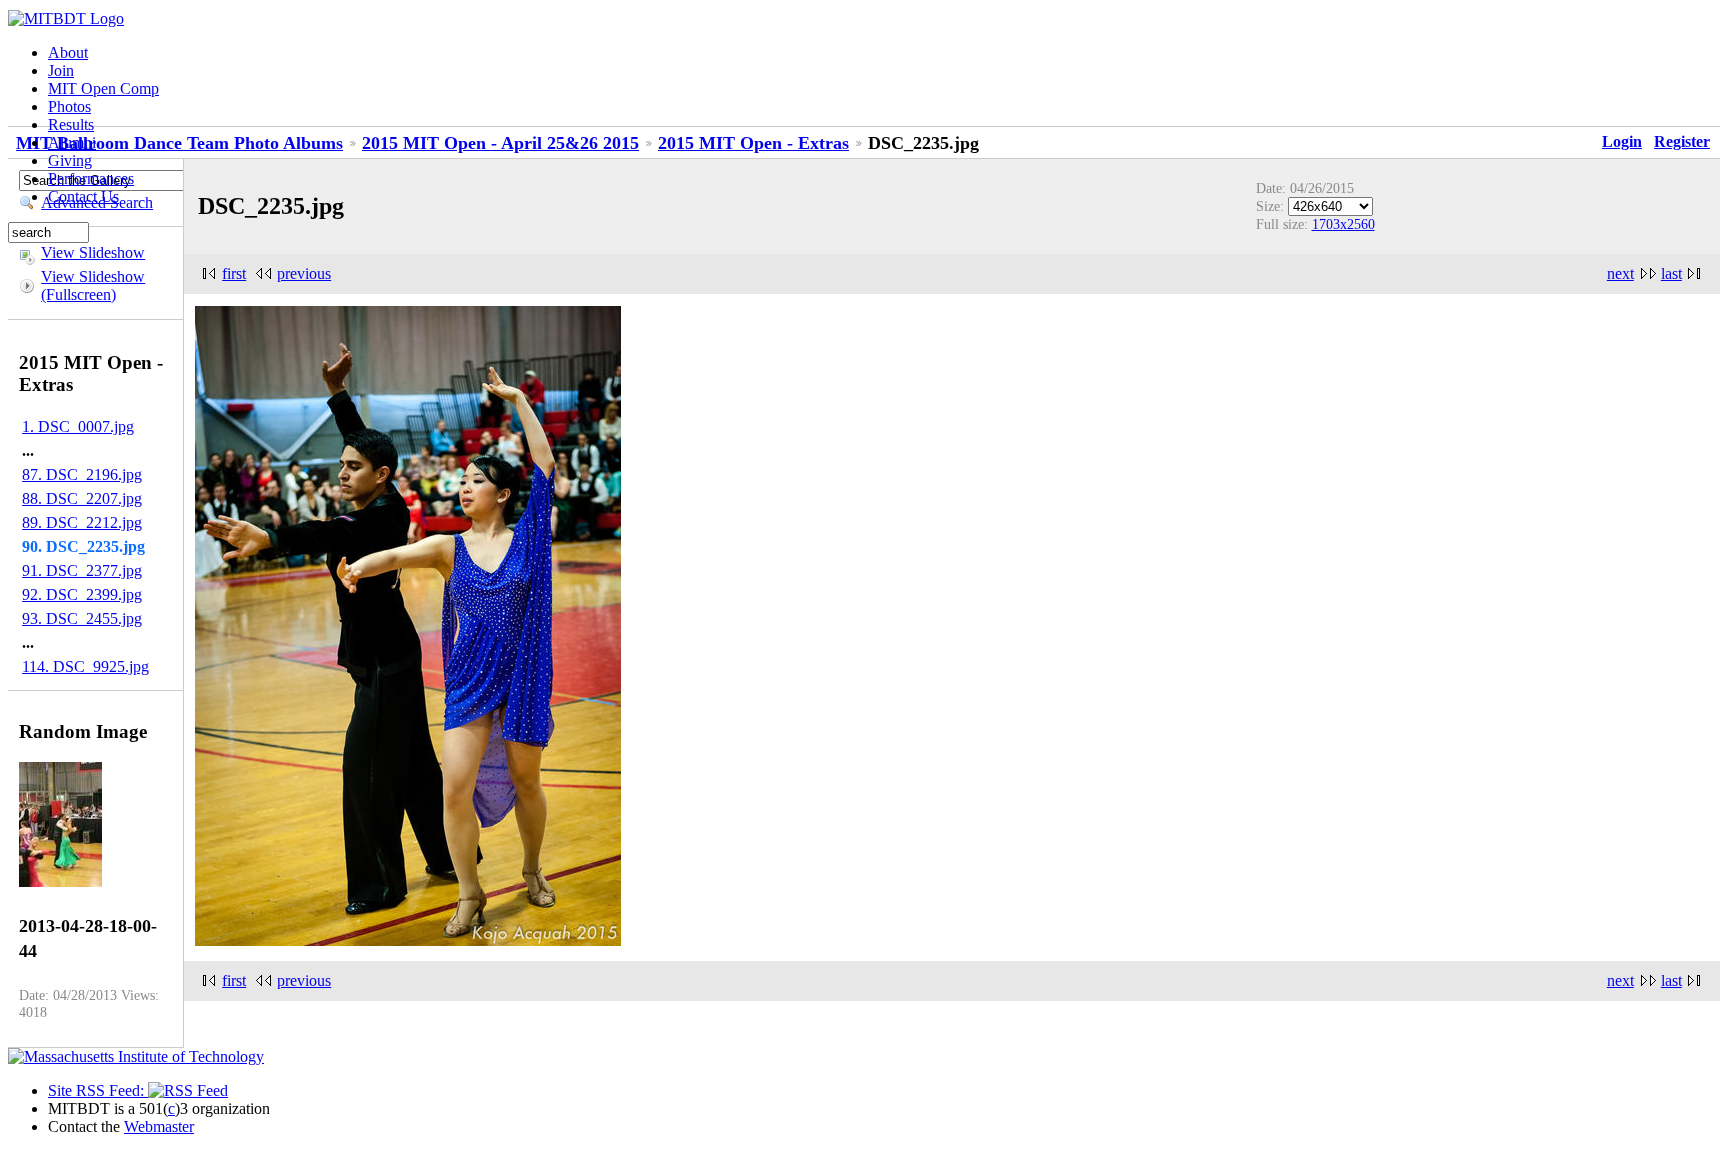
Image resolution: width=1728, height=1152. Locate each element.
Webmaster (159, 1126)
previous (304, 273)
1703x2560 (1343, 224)
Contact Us (83, 196)
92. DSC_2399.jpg (82, 594)
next (1620, 273)
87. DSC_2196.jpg (82, 474)
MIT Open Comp (103, 88)
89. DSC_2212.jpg (82, 522)
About (68, 52)
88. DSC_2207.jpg (82, 498)
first (234, 273)
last (1671, 273)
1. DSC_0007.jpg (78, 426)
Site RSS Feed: (98, 1090)
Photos (69, 106)
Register (1682, 141)
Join (61, 70)
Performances (91, 178)
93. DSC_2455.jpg (82, 618)
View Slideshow (93, 252)
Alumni (72, 142)
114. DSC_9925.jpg (85, 666)
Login (1622, 141)
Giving (70, 160)
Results (71, 124)
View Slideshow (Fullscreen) (93, 285)
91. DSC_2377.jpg (82, 570)
